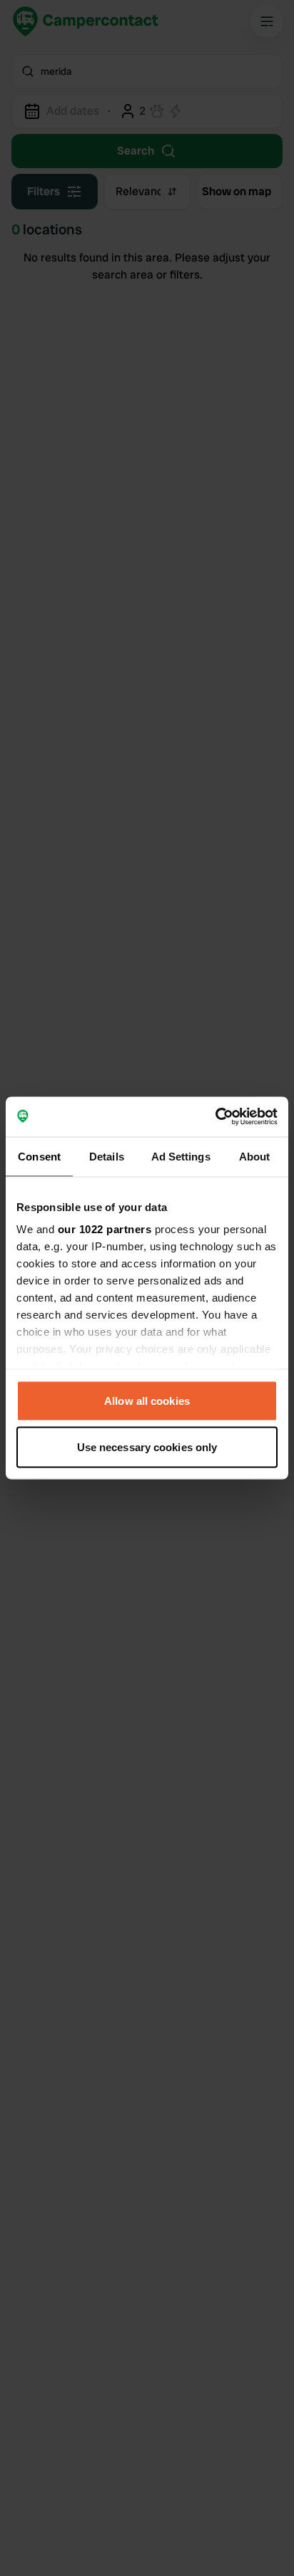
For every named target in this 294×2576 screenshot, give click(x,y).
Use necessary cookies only (147, 1447)
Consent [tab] (39, 1156)
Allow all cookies (147, 1400)
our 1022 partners (105, 1229)
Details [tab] (107, 1156)
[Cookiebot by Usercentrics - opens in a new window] (215, 1117)
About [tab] (255, 1156)
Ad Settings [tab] (181, 1156)
